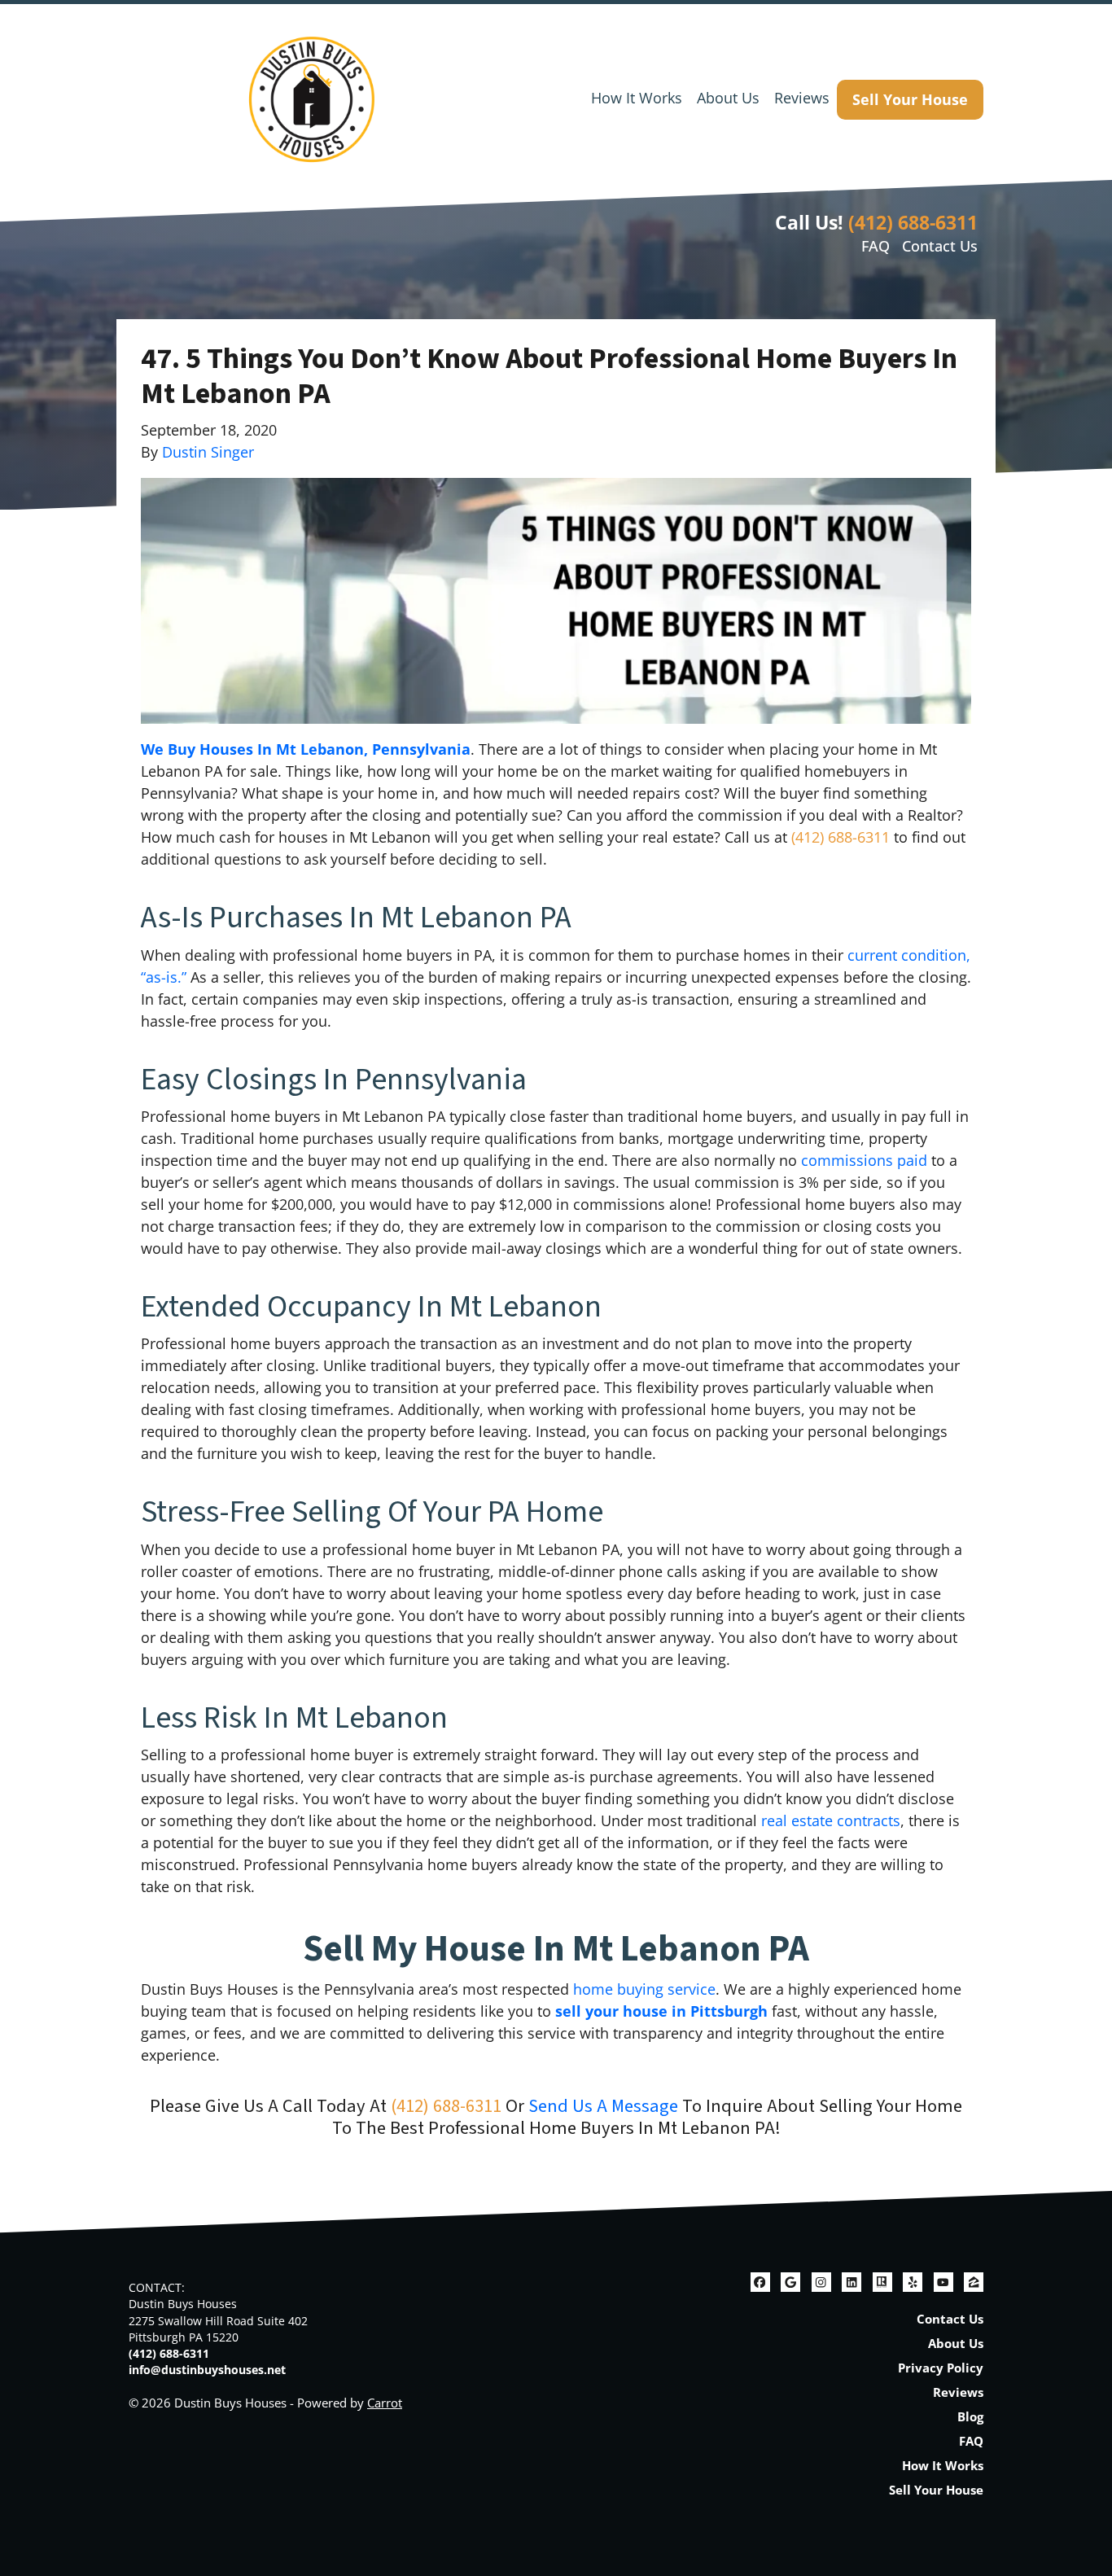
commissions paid (864, 1160)
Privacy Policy (941, 2368)
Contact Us (940, 246)
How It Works (637, 98)
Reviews (802, 98)
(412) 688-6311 (913, 222)
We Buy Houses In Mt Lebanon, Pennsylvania (306, 749)
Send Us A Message (603, 2106)
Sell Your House (910, 99)
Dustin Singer (208, 452)
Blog (970, 2416)
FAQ (876, 246)
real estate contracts (831, 1820)
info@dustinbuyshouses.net (207, 2370)
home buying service (644, 1989)
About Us (728, 98)
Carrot (385, 2403)
